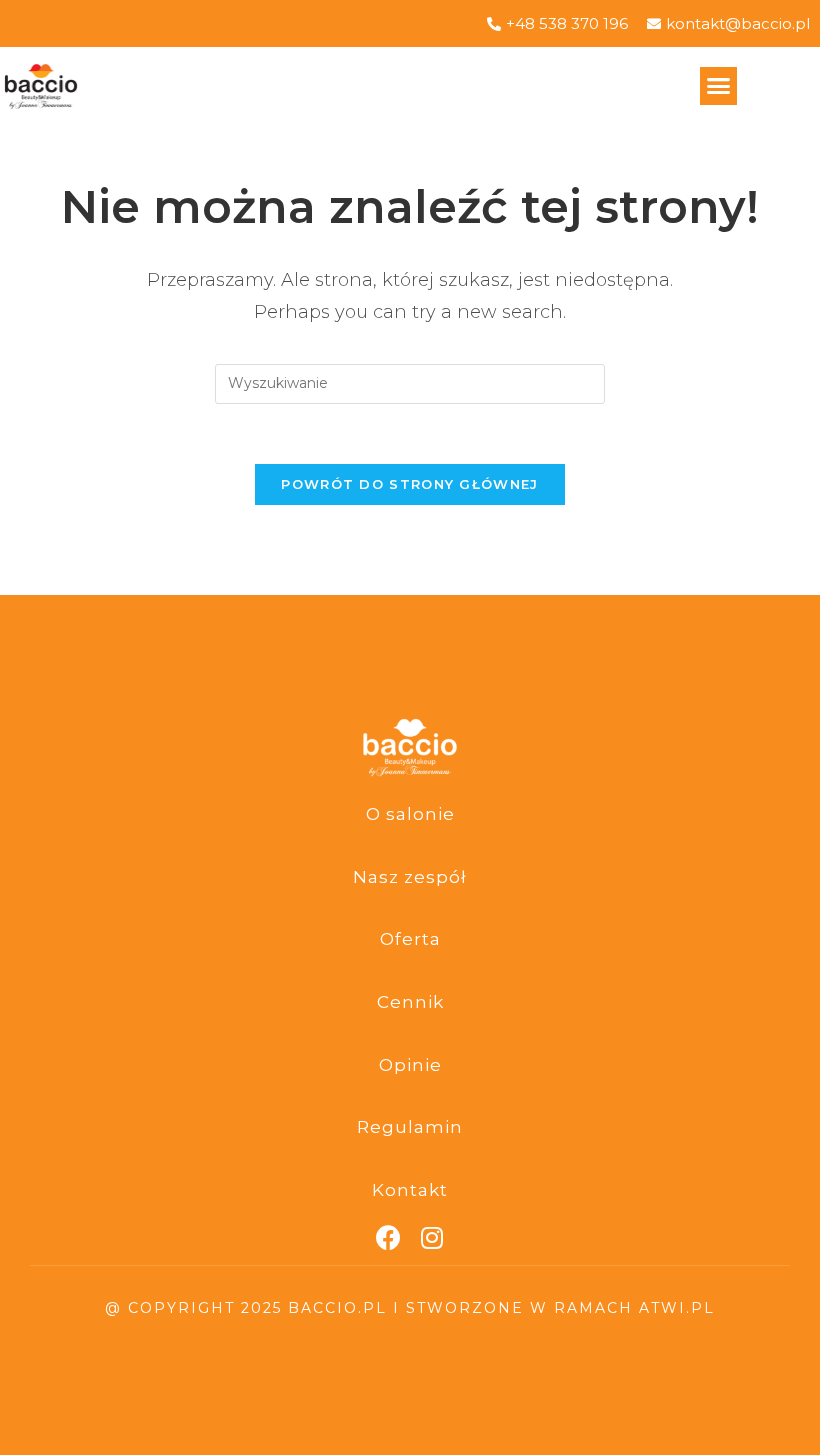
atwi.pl (677, 1308)
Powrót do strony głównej (409, 484)
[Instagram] (432, 1237)
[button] (719, 86)
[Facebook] (388, 1237)
